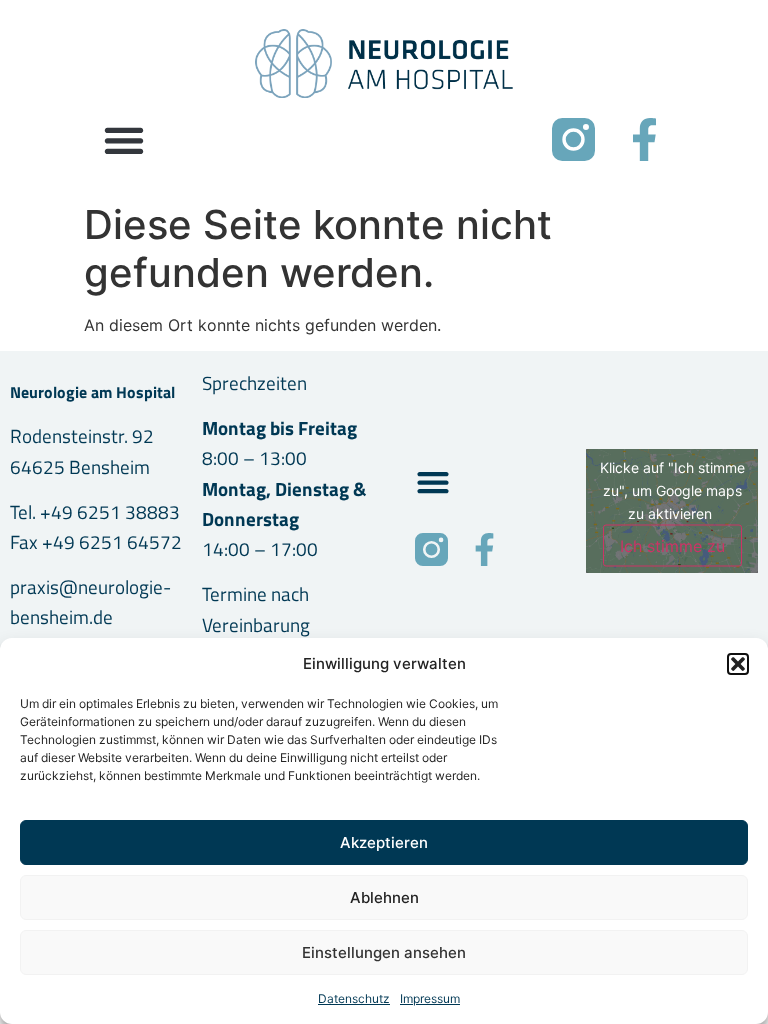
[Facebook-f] (644, 139)
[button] (738, 664)
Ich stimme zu (672, 546)
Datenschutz (354, 998)
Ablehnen (384, 897)
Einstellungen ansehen (384, 952)
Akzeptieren (384, 842)
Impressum (430, 998)
